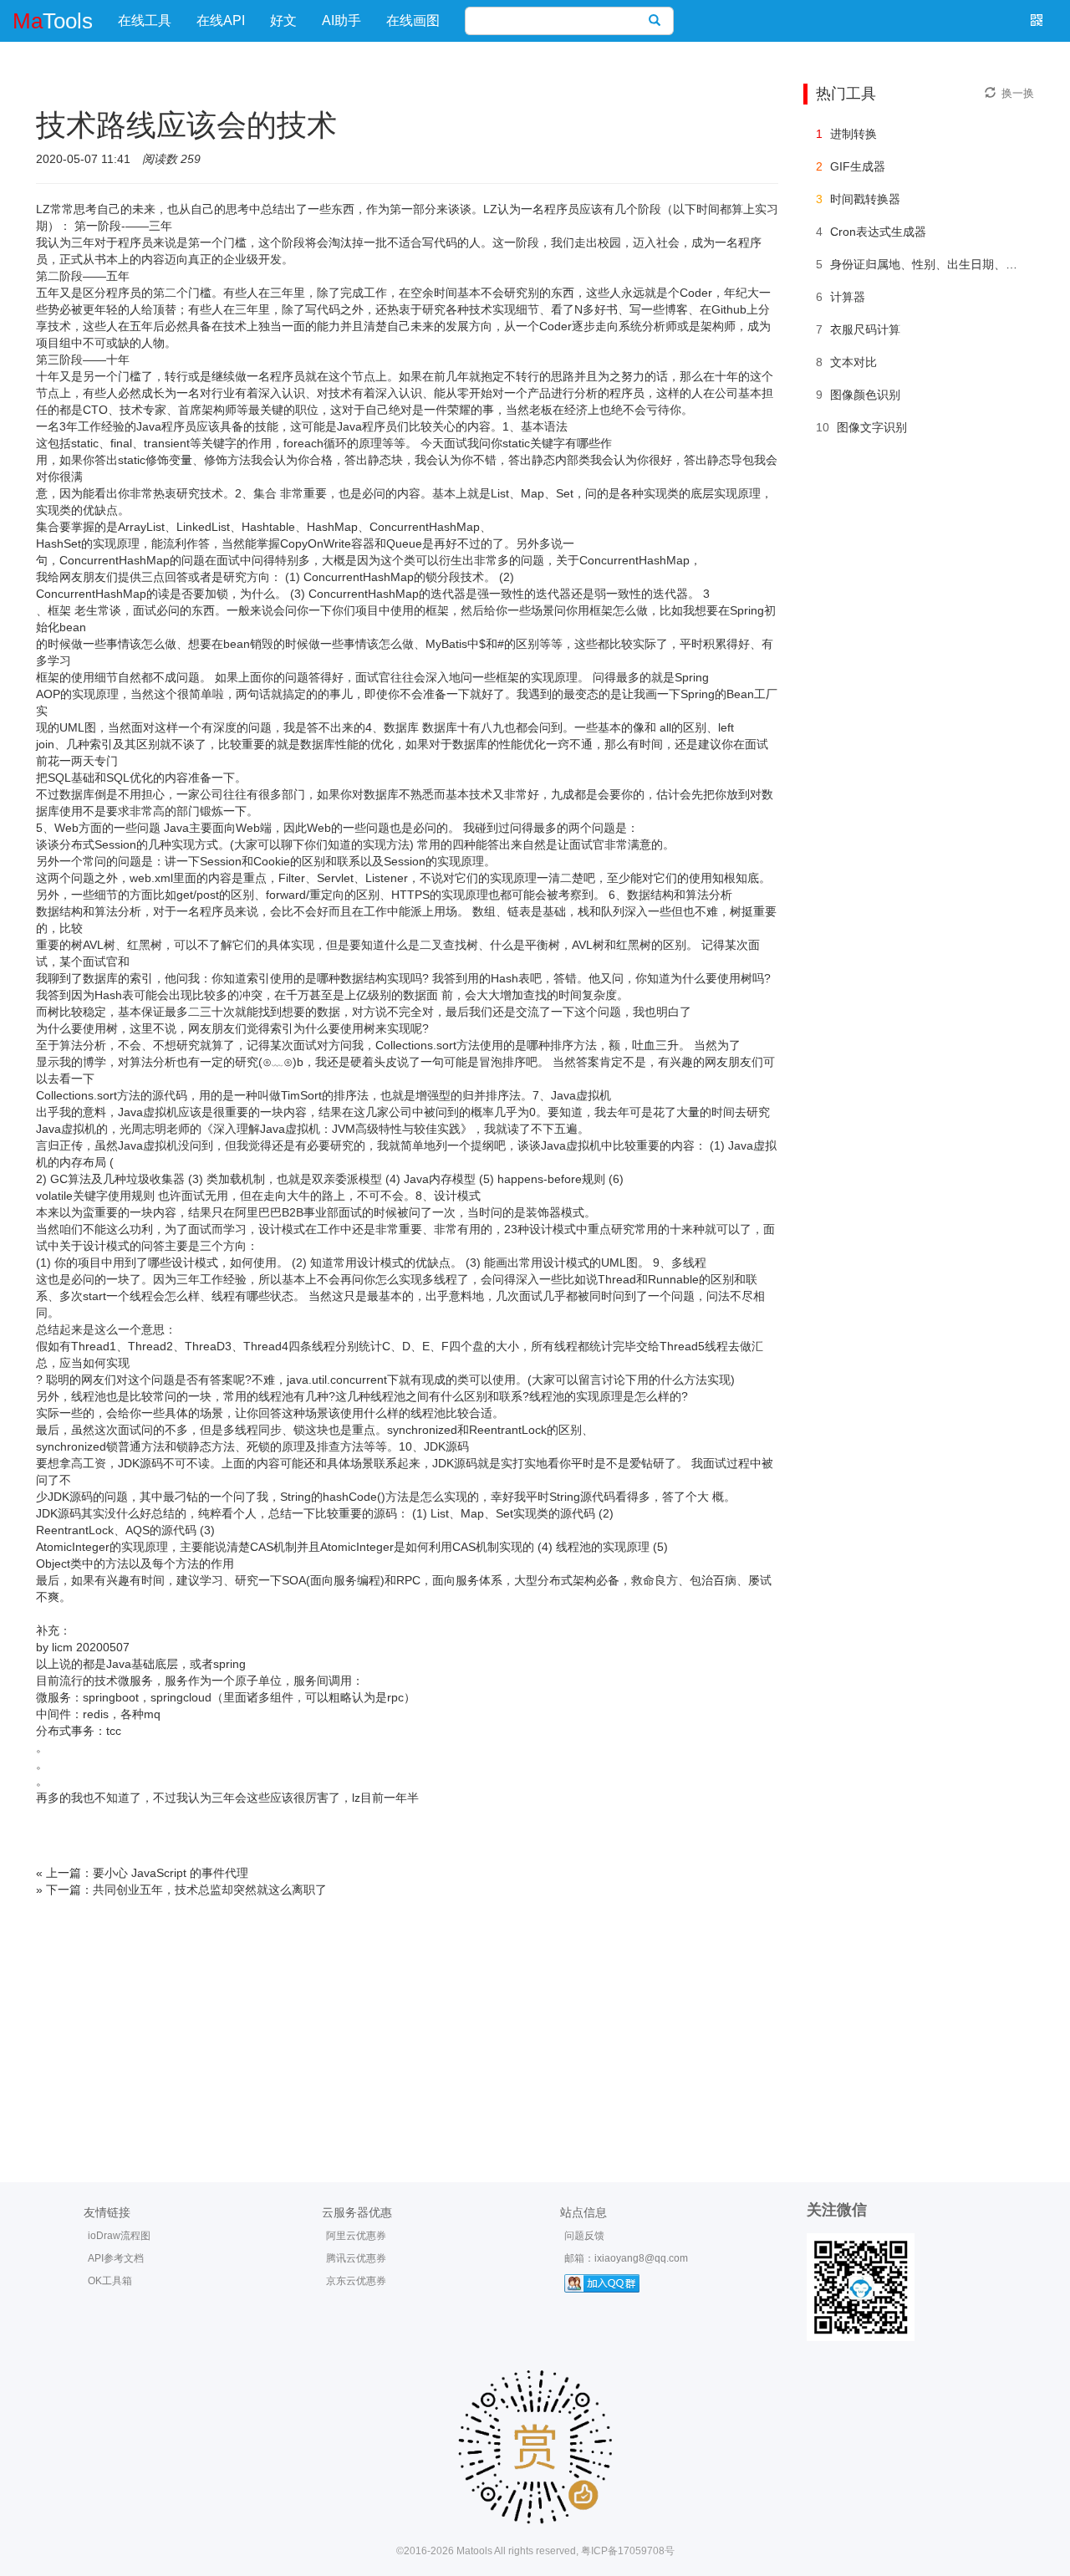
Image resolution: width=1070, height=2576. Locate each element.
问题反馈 (584, 2236)
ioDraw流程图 (119, 2236)
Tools (53, 21)
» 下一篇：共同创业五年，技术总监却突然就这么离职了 (181, 1890)
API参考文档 (116, 2258)
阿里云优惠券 (356, 2236)
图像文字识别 (872, 427)
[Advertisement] (535, 2023)
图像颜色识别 (865, 395)
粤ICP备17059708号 (628, 2551)
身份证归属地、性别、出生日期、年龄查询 (941, 264)
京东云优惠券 (356, 2281)
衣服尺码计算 (865, 329)
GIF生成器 (858, 166)
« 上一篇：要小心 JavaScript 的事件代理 (142, 1873)
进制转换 (853, 134)
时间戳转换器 (865, 199)
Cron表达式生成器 (878, 232)
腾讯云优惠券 (356, 2258)
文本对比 (853, 362)
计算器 (848, 297)
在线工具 (145, 20)
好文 (283, 20)
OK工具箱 (110, 2281)
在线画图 (413, 20)
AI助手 (341, 20)
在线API (221, 20)
